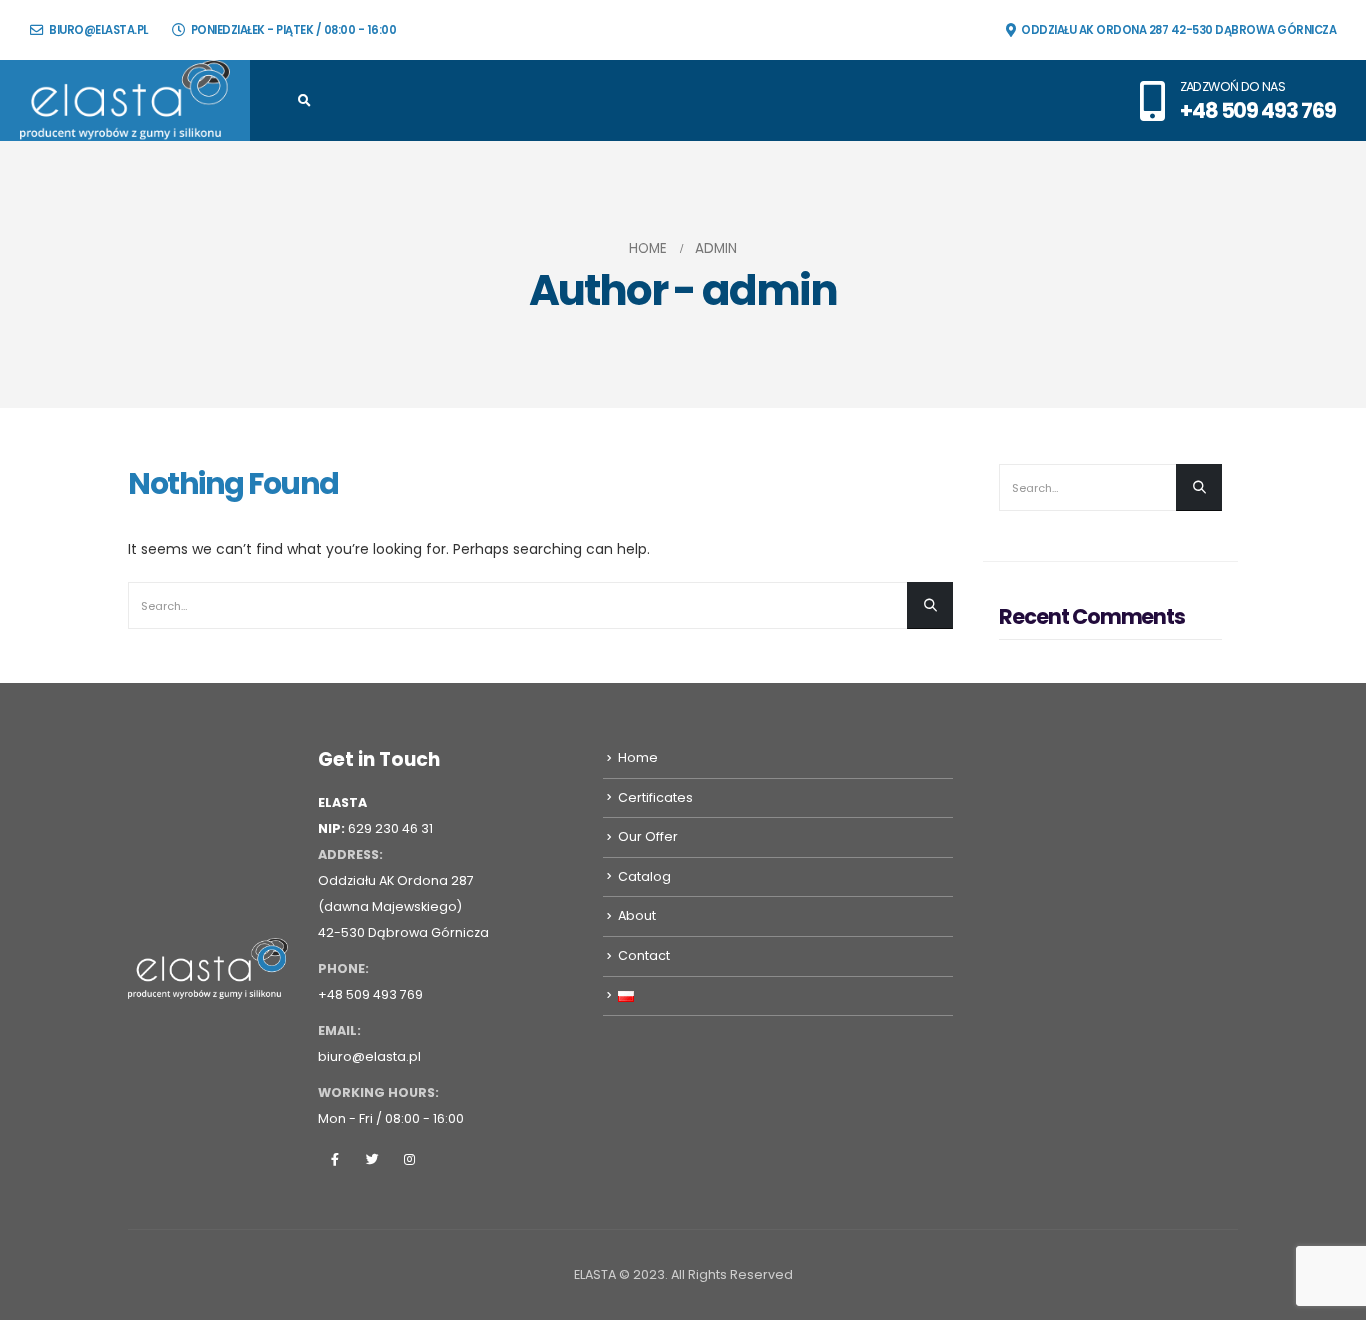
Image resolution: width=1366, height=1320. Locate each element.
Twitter (372, 1159)
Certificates (655, 797)
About (637, 915)
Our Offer (648, 836)
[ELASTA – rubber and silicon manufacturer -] (125, 100)
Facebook (335, 1159)
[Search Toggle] (305, 101)
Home (638, 757)
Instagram (409, 1159)
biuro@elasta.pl (98, 30)
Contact (644, 955)
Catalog (644, 876)
